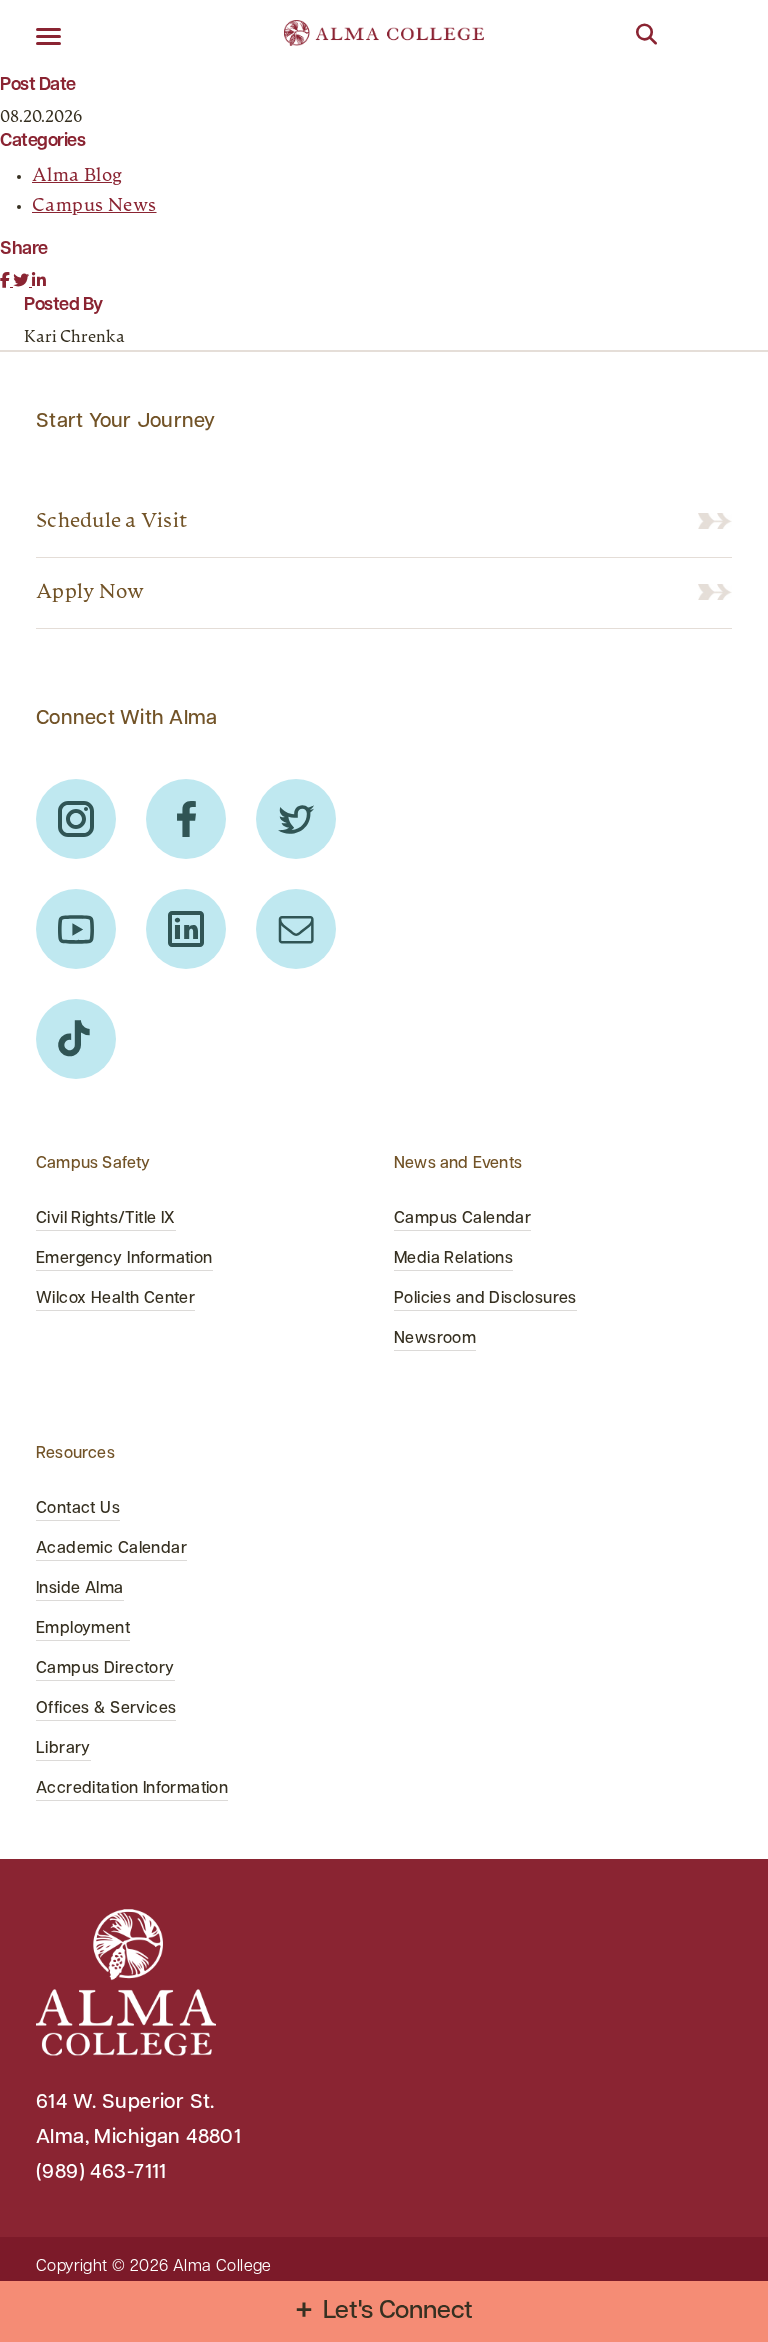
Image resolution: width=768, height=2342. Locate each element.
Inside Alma (80, 1589)
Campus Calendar (462, 1219)
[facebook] (186, 819)
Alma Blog (77, 177)
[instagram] (76, 819)
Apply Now (90, 593)
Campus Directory (105, 1669)
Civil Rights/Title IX (106, 1219)
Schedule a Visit (111, 522)
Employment (83, 1629)
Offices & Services (106, 1709)
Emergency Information (124, 1259)
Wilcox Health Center (115, 1299)
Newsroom (435, 1339)
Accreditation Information (132, 1789)
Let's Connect (398, 2311)
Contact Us (78, 1509)
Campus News (94, 207)
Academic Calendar (111, 1549)
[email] (296, 929)
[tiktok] (76, 1039)
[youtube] (76, 929)
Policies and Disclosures (485, 1299)
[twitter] (296, 819)
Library (63, 1749)
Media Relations (453, 1259)
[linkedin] (186, 929)
